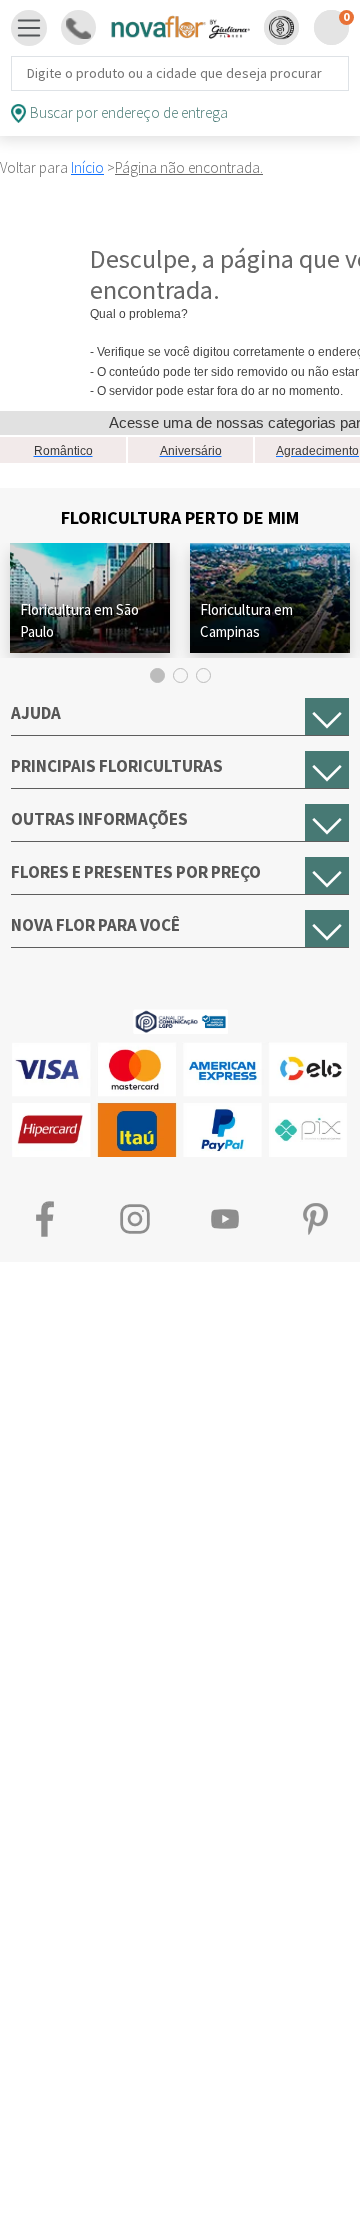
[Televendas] (78, 27)
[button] (281, 27)
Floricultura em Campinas (246, 620)
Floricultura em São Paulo (79, 620)
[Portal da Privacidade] (180, 1019)
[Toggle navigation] (29, 28)
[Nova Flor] (179, 28)
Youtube (225, 1219)
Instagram (135, 1219)
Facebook (45, 1219)
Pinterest (315, 1219)
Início (87, 167)
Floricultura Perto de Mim (180, 517)
